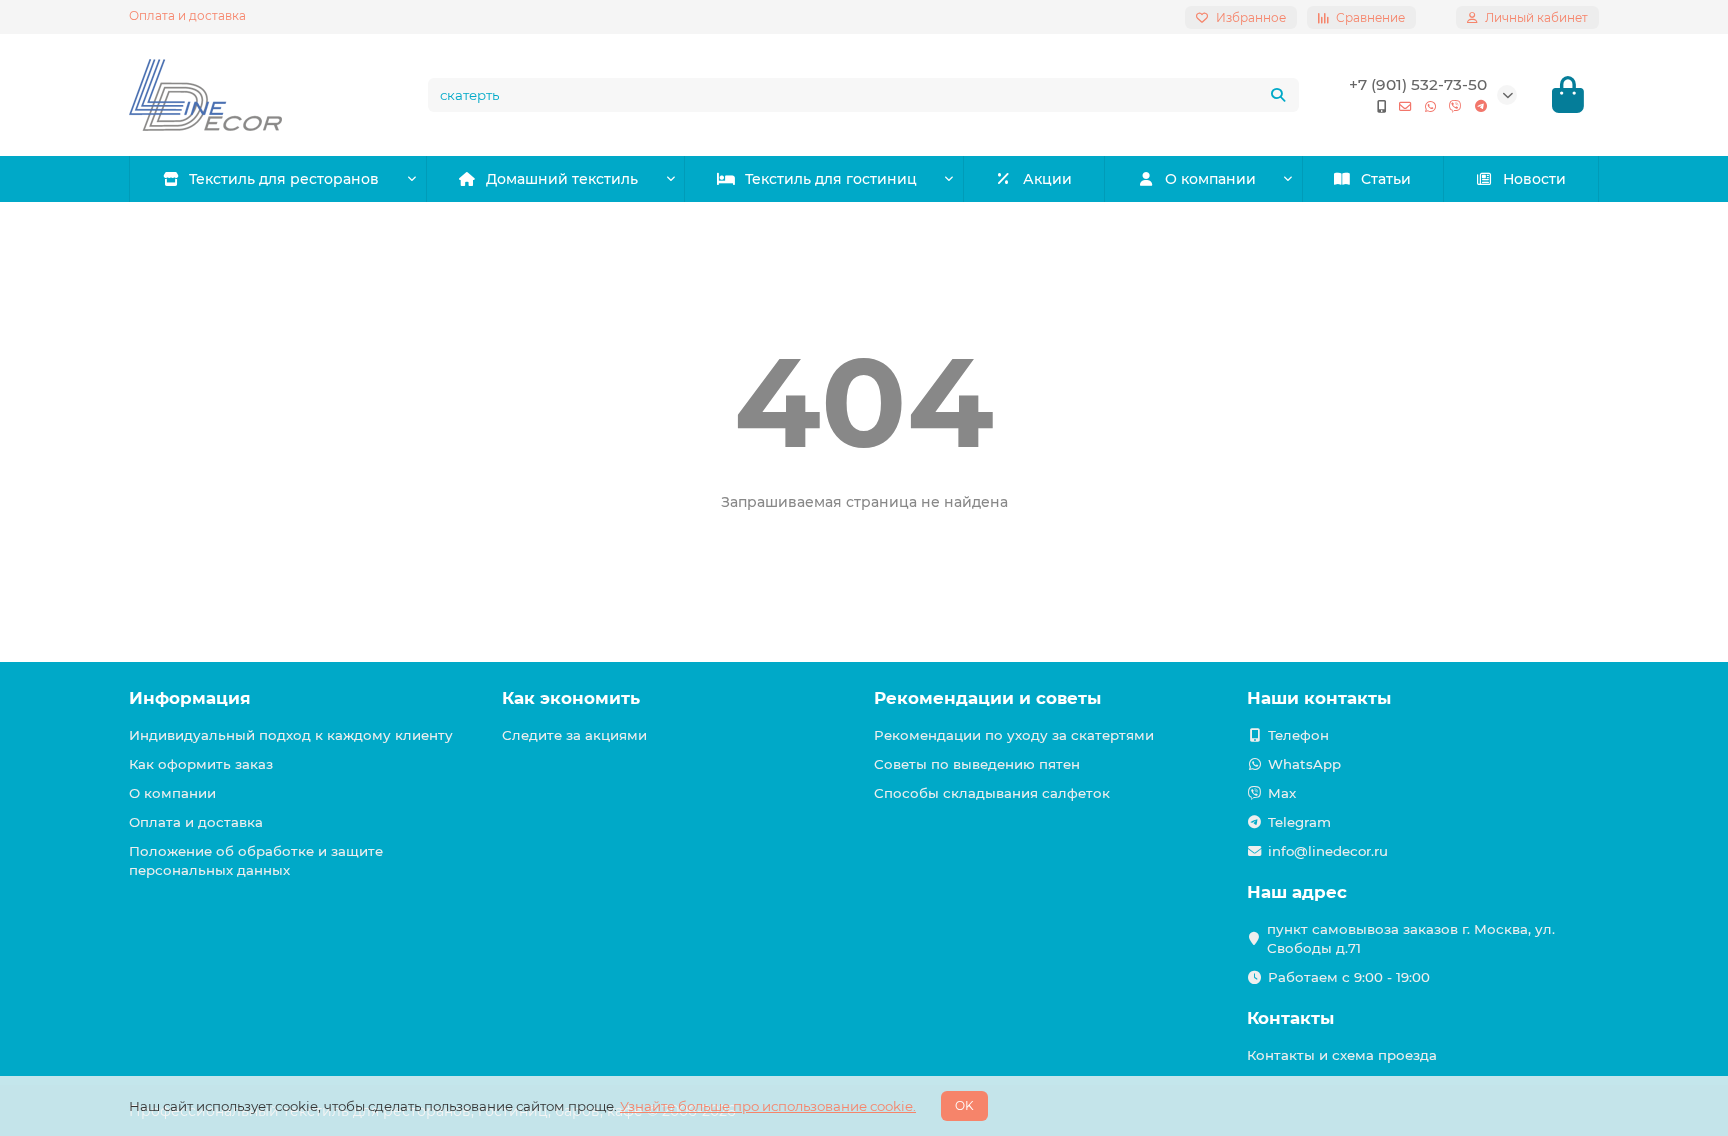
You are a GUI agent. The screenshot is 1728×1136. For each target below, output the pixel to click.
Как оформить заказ (201, 764)
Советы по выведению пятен (977, 764)
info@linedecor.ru (1328, 851)
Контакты (1290, 1018)
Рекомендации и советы (987, 698)
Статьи (1386, 179)
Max (1282, 793)
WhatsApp (1304, 764)
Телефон (1298, 735)
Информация (190, 698)
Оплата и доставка (187, 15)
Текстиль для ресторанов (284, 179)
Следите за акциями (574, 735)
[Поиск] (1278, 95)
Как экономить (571, 698)
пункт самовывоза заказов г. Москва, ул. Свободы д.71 (1411, 938)
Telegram (1299, 822)
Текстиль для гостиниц (831, 179)
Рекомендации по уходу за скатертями (1014, 735)
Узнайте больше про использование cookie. (768, 1106)
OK (964, 1105)
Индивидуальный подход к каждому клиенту (291, 735)
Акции (1047, 179)
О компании (1210, 179)
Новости (1534, 179)
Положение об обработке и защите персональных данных (256, 860)
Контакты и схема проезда (1342, 1055)
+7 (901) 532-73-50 (1418, 84)
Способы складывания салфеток (992, 793)
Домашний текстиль (562, 179)
